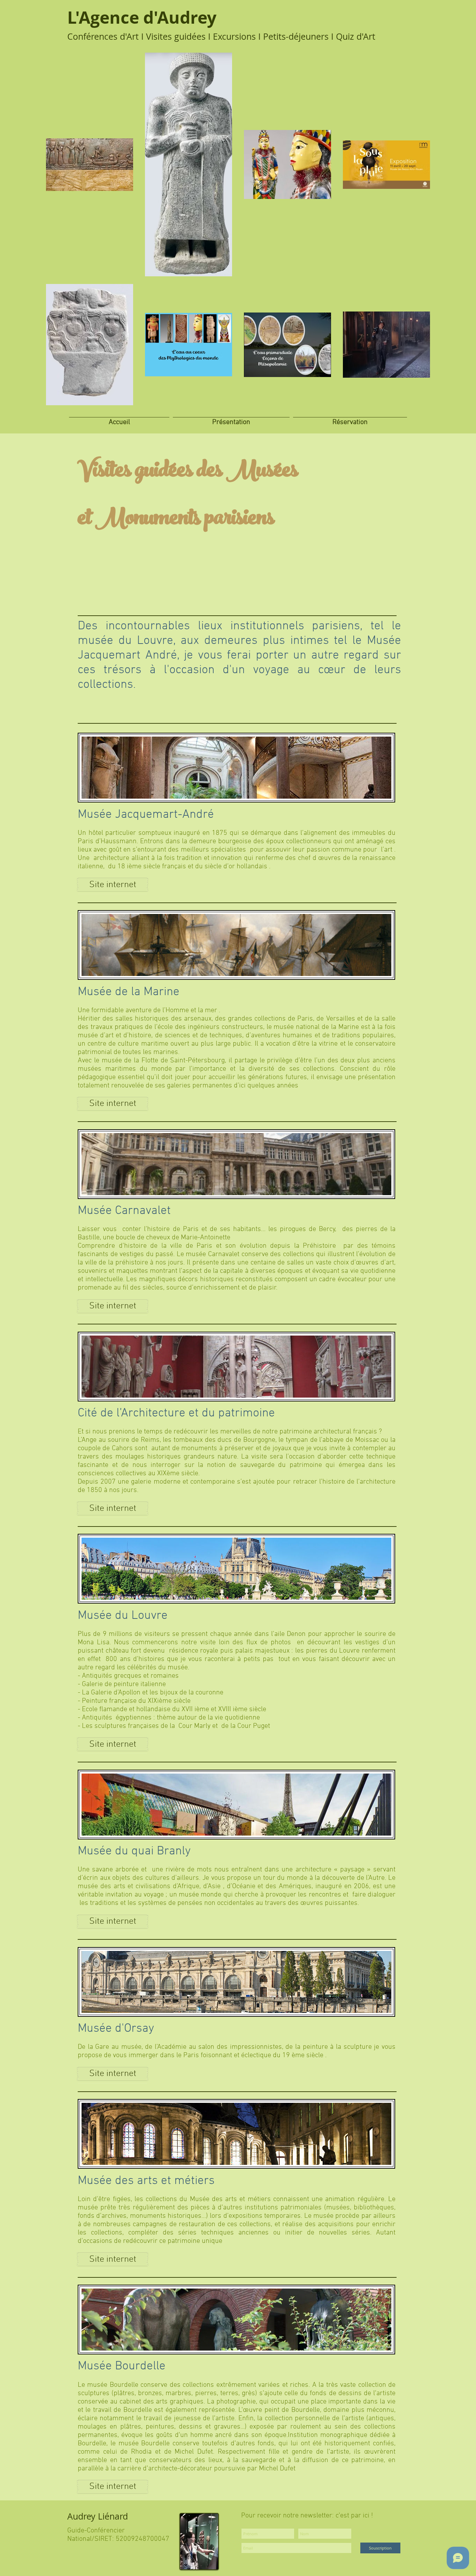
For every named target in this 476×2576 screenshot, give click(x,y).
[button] (231, 419)
